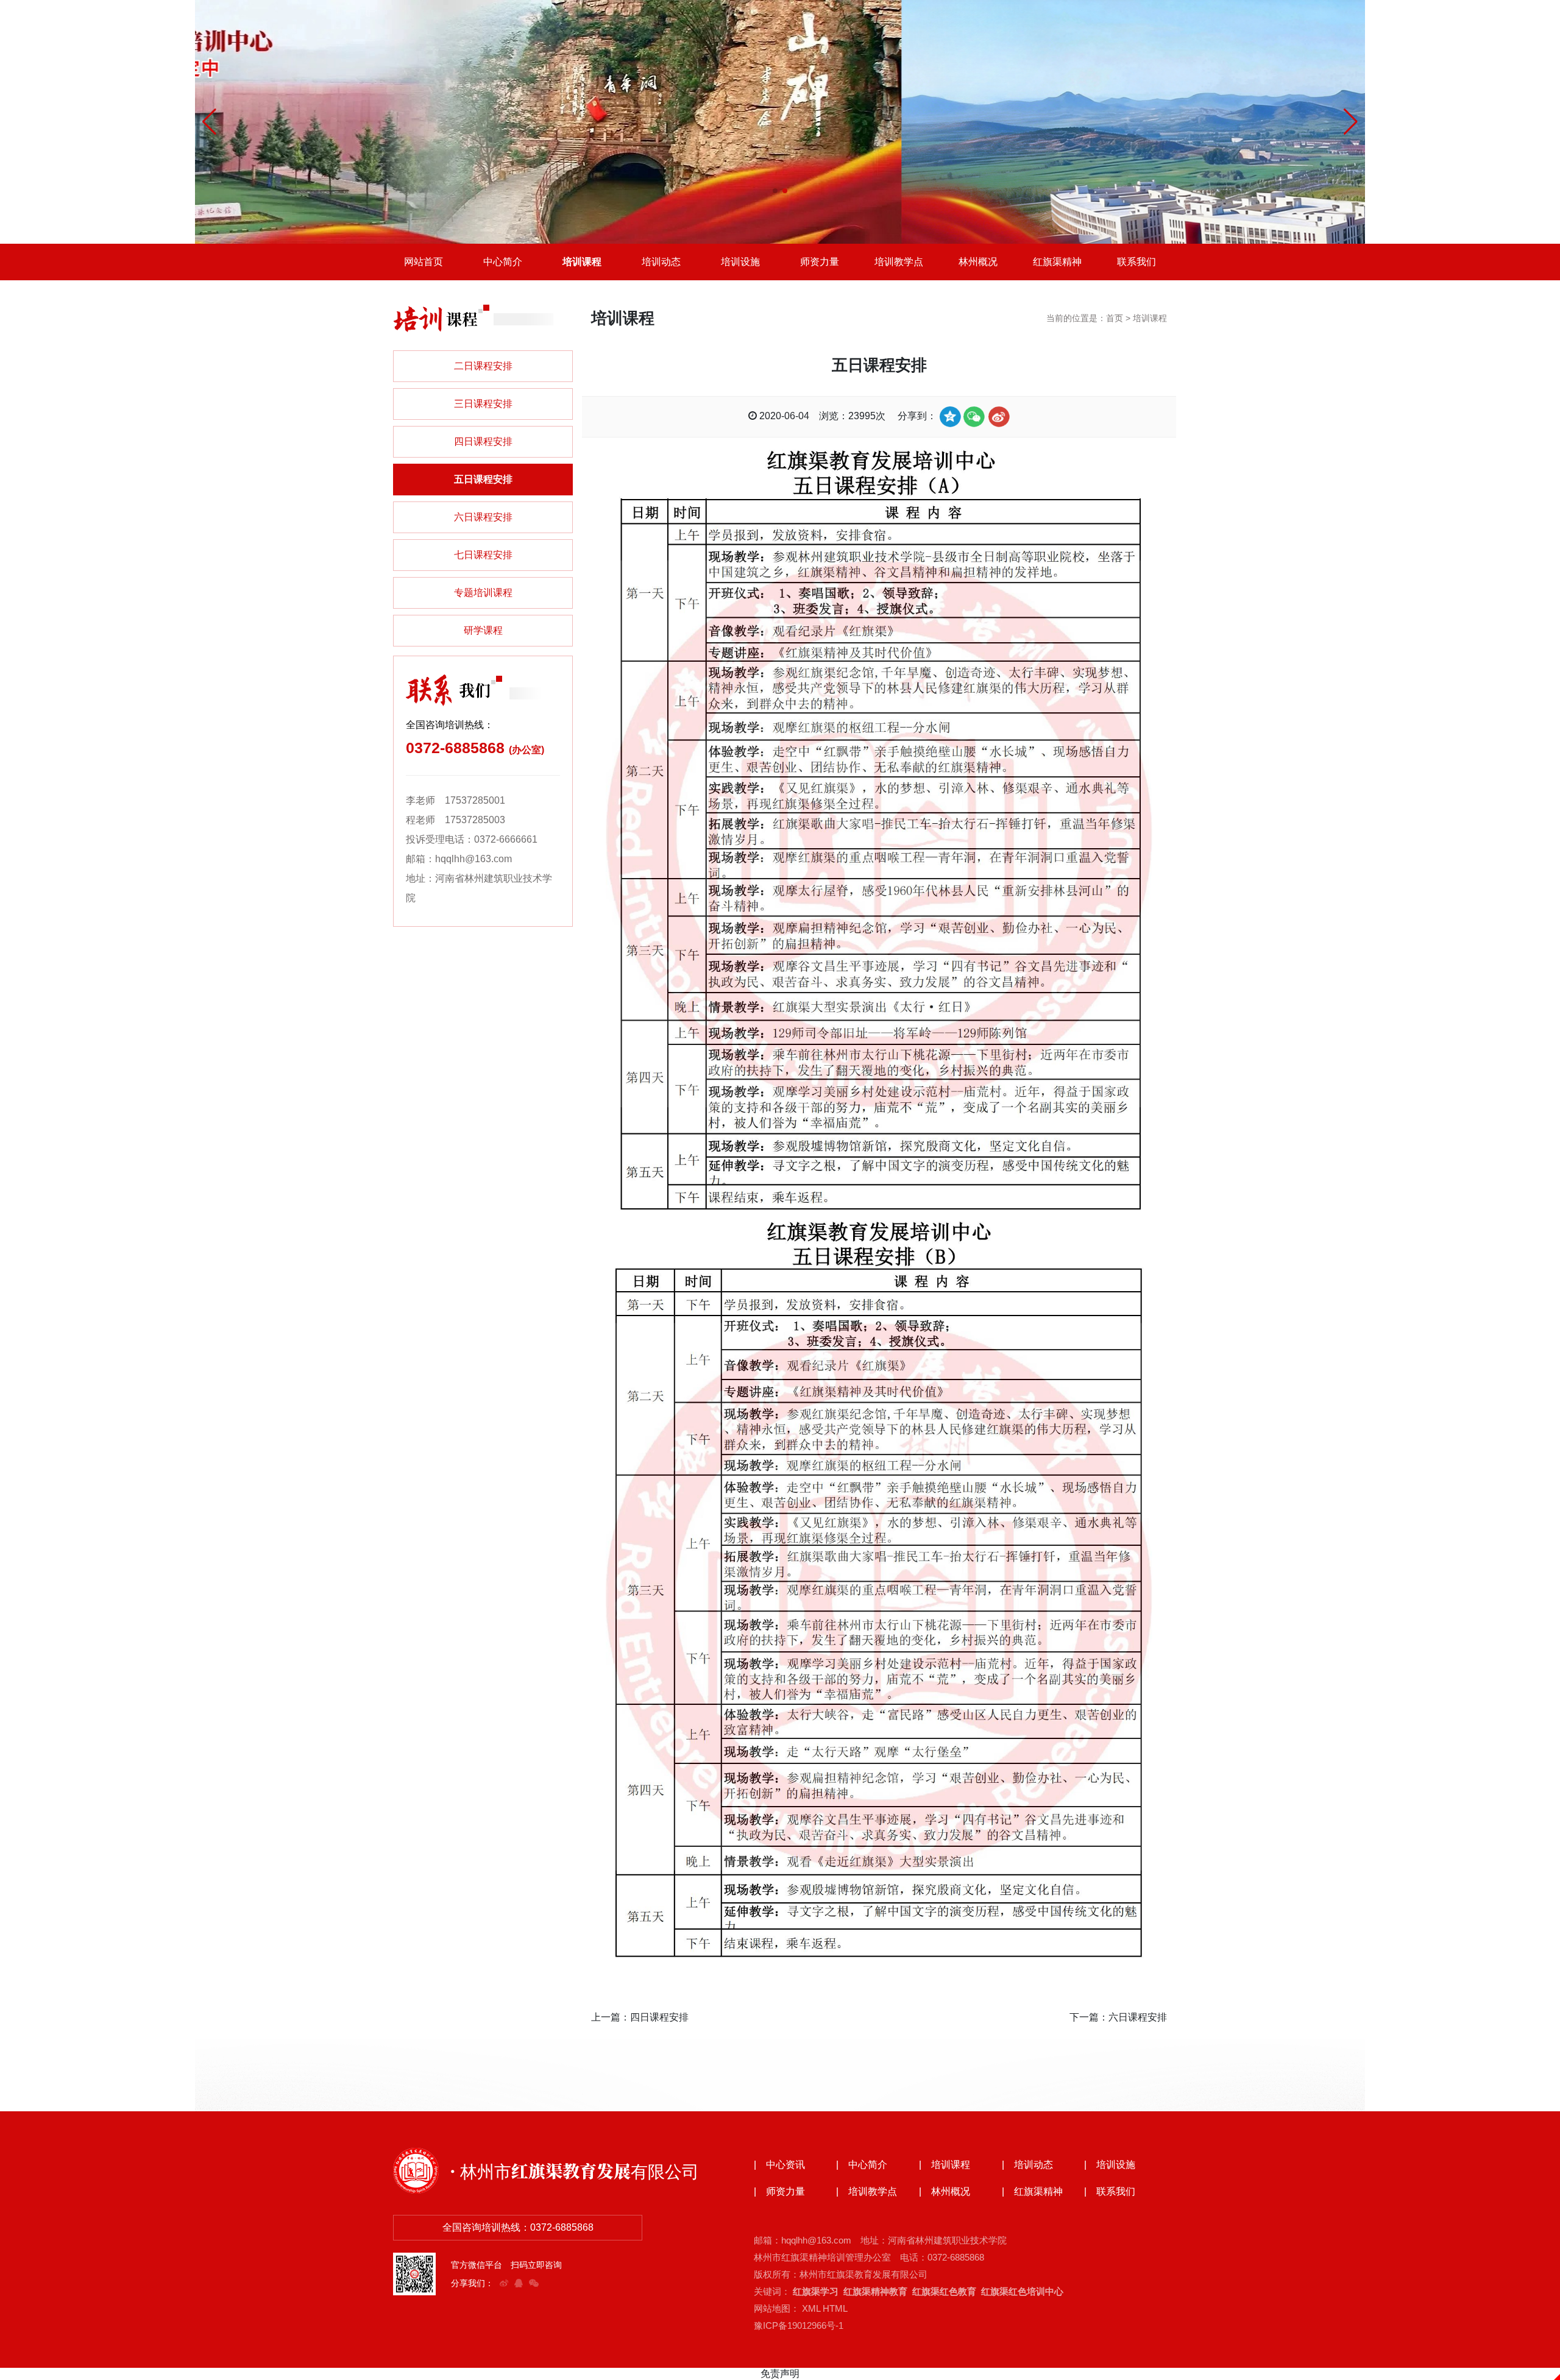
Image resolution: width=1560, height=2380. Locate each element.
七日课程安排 (483, 555)
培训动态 (661, 262)
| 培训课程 (945, 2165)
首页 (1115, 318)
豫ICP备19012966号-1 (799, 2325)
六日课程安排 (483, 517)
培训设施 (740, 262)
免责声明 (780, 2374)
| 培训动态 (1027, 2165)
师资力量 (820, 262)
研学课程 (483, 630)
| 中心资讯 (779, 2165)
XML (811, 2308)
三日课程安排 (483, 404)
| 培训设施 (1110, 2165)
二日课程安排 (483, 366)
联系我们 (1136, 262)
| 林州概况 (945, 2192)
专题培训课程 (483, 593)
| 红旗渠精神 (1032, 2192)
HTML (835, 2308)
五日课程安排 (483, 479)
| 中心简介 (862, 2165)
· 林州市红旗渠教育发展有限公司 (574, 2170)
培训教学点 (899, 262)
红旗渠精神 (1057, 262)
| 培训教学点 (867, 2192)
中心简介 (503, 262)
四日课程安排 (483, 441)
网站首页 (424, 262)
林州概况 (978, 262)
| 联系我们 (1110, 2192)
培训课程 (582, 262)
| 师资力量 (779, 2192)
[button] (775, 191)
